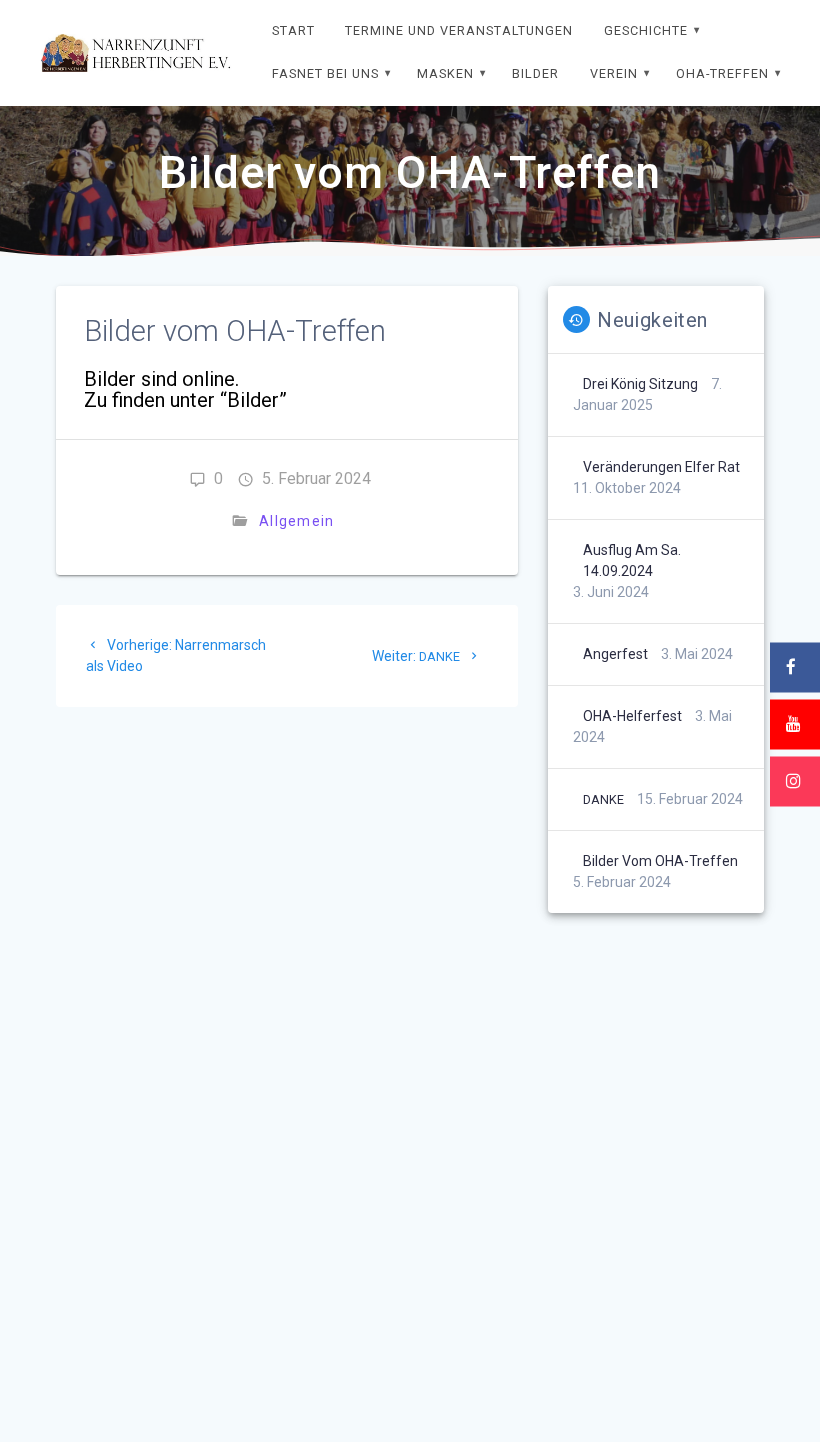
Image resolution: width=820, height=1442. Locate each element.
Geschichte (646, 30)
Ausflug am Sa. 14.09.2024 (632, 560)
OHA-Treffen (722, 73)
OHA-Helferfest (632, 716)
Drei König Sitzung (640, 384)
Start (293, 30)
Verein (614, 73)
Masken (445, 73)
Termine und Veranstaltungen (459, 30)
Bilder (535, 73)
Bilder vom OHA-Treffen (660, 861)
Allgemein (296, 521)
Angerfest (615, 654)
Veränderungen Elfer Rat (661, 467)
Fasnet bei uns (325, 73)
